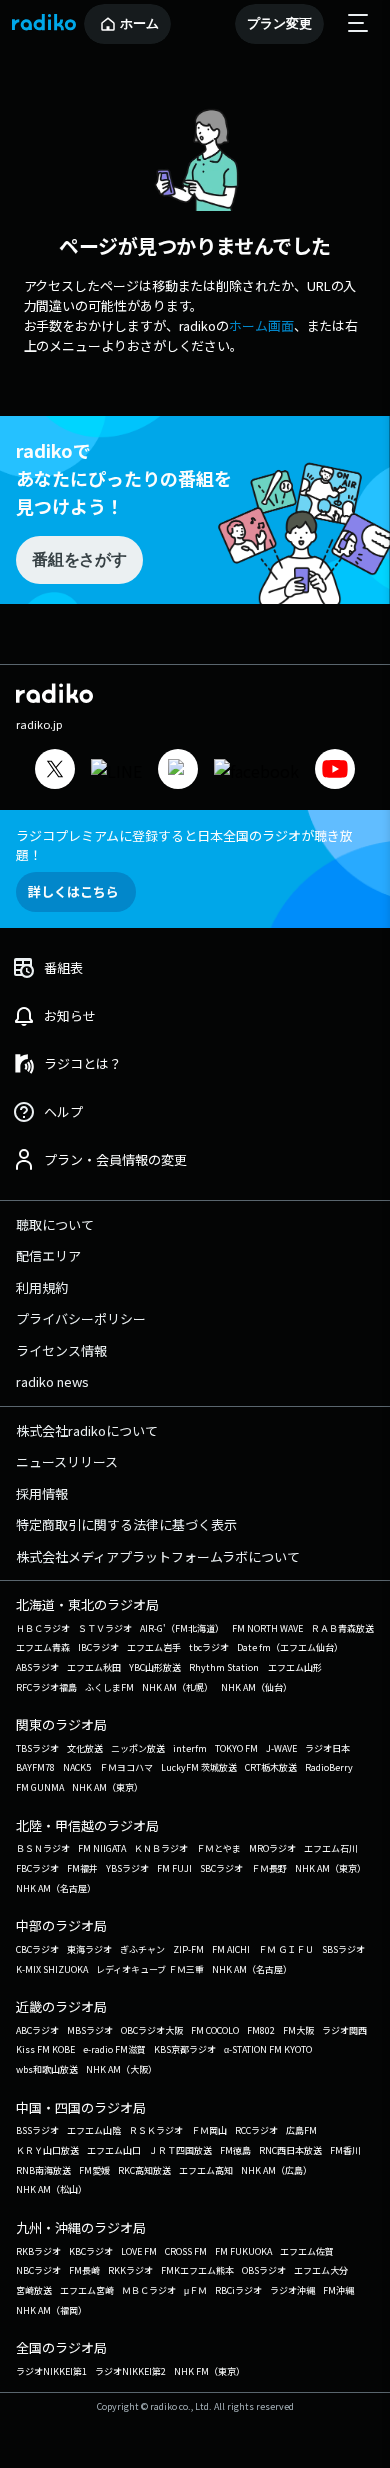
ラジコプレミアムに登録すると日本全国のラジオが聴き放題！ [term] (184, 845)
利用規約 (42, 1287)
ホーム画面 (261, 325)
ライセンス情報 (61, 1350)
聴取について (55, 1224)
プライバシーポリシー (81, 1318)
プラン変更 (279, 23)
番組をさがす (79, 559)
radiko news (52, 1381)
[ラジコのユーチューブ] (335, 771)
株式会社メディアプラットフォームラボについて (158, 1556)
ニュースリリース (67, 1461)
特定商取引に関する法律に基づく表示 (126, 1524)
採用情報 (42, 1493)
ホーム (139, 23)
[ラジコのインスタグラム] (178, 769)
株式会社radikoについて (87, 1430)
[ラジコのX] (55, 771)
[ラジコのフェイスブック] (256, 771)
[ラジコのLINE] (116, 771)
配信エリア (48, 1255)
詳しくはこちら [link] (73, 891)
